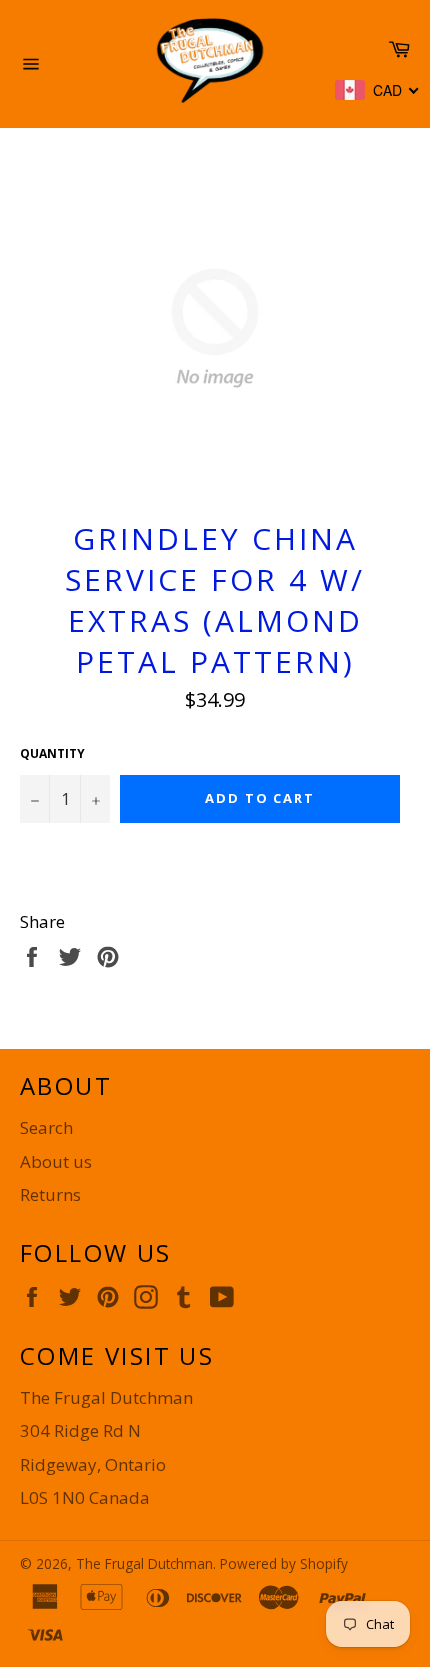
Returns (50, 1194)
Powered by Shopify (284, 1563)
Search (46, 1127)
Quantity (52, 754)
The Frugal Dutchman (144, 1563)
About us (56, 1161)
